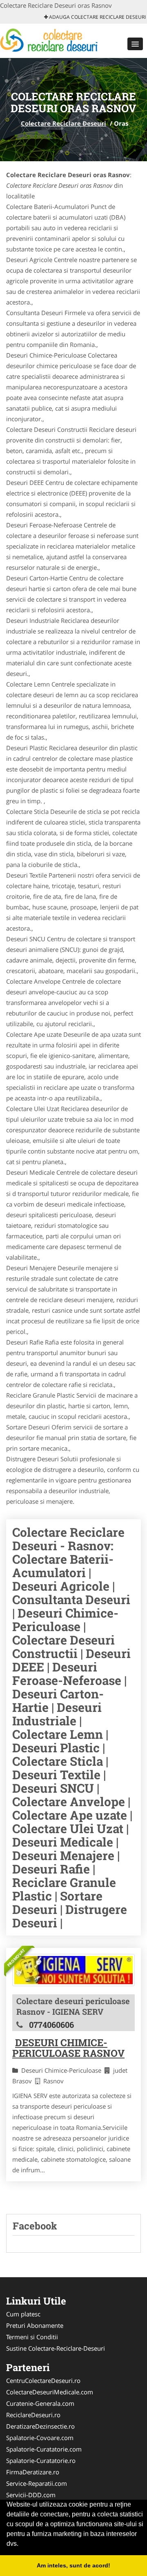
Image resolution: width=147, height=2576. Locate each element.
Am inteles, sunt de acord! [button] (73, 2565)
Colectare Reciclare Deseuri (63, 123)
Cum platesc (23, 2314)
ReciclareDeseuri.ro (33, 2415)
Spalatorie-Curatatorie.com (44, 2449)
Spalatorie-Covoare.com (40, 2438)
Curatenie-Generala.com (40, 2403)
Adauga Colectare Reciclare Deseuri (97, 17)
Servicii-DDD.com (31, 2495)
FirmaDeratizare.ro (33, 2472)
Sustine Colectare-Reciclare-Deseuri (56, 2348)
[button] (135, 44)
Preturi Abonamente (35, 2325)
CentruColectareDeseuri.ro (43, 2380)
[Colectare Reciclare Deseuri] (54, 40)
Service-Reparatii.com (37, 2483)
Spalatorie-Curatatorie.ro (41, 2460)
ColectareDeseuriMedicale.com (50, 2392)
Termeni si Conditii (32, 2337)
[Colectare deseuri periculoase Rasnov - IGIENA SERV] (73, 1970)
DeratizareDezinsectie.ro (40, 2426)
